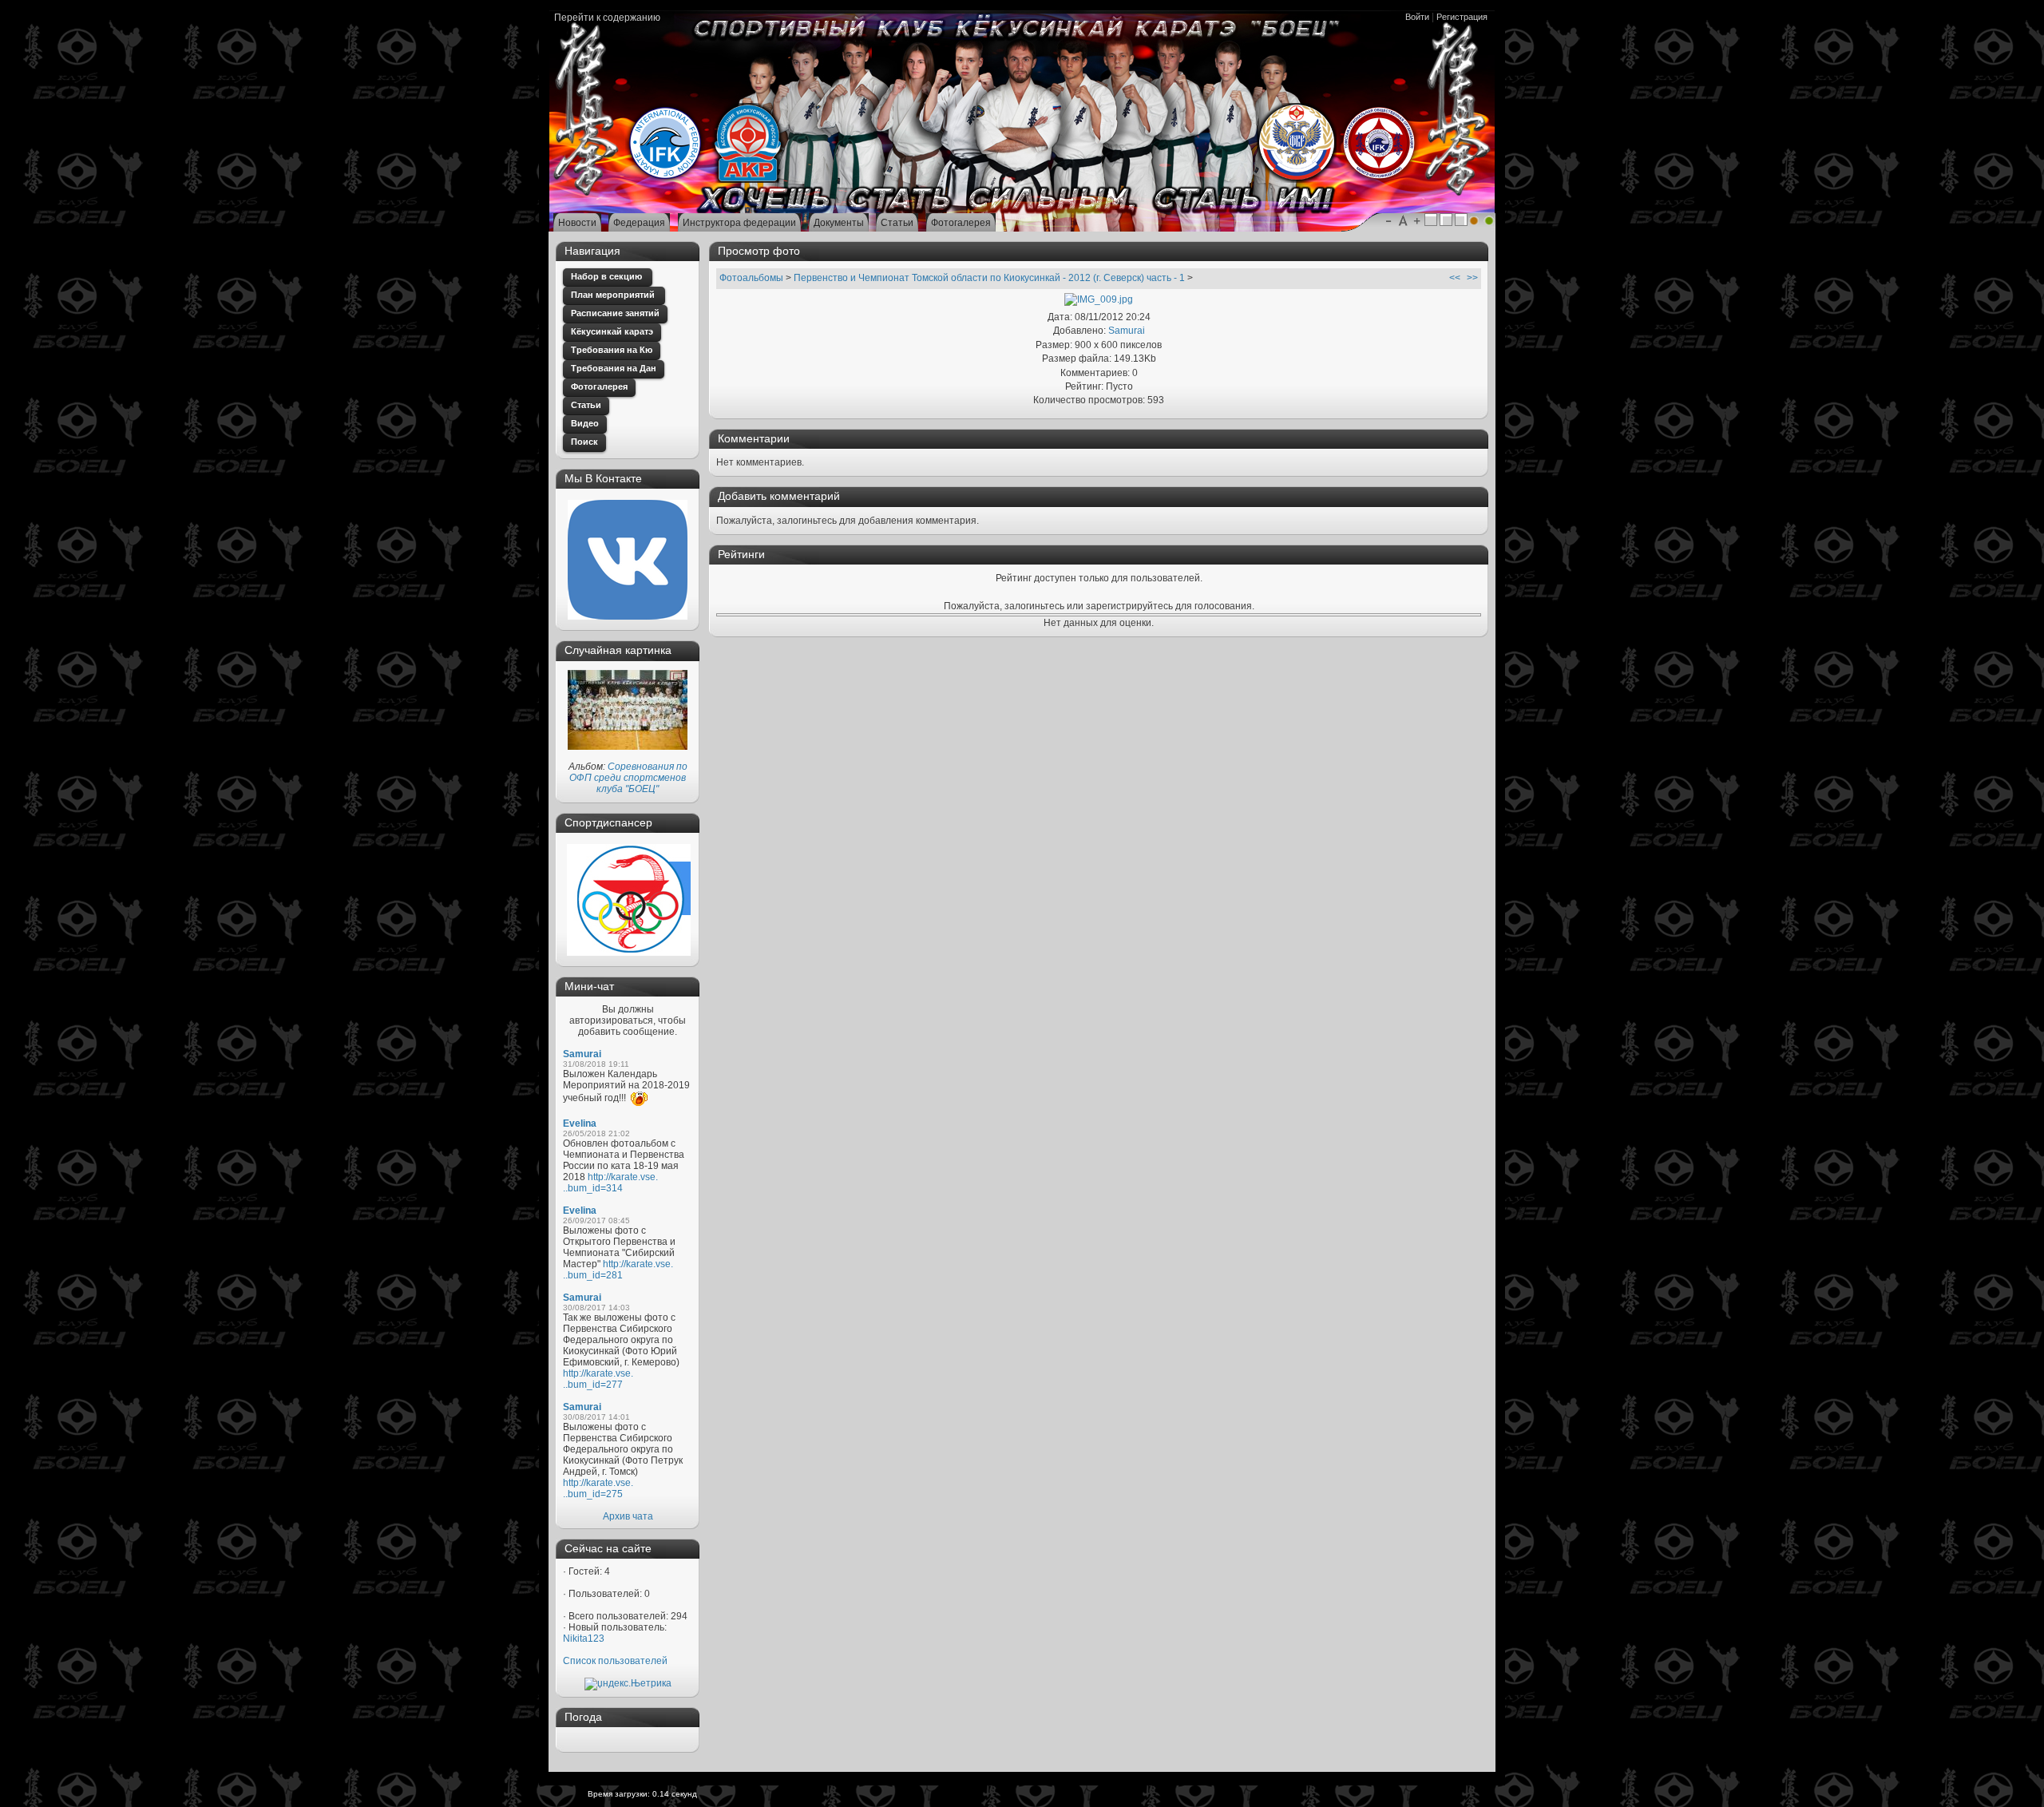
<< (1455, 278)
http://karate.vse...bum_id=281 (618, 1270)
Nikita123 (584, 1639)
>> (1472, 278)
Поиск (584, 442)
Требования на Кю (612, 350)
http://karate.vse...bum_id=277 (598, 1379)
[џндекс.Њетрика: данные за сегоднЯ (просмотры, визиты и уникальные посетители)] (628, 1684)
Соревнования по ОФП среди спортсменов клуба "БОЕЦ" (628, 778)
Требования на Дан (614, 368)
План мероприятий (614, 295)
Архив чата (628, 1516)
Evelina (580, 1123)
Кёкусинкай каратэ (612, 331)
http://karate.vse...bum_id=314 (610, 1183)
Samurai (582, 1054)
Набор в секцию (608, 276)
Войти (1417, 17)
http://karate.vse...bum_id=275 (598, 1488)
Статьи (586, 405)
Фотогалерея (599, 386)
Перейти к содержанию (607, 18)
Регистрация (1462, 17)
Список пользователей (615, 1661)
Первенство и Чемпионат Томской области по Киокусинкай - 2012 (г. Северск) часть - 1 (989, 278)
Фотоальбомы (751, 278)
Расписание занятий (615, 313)
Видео (585, 423)
